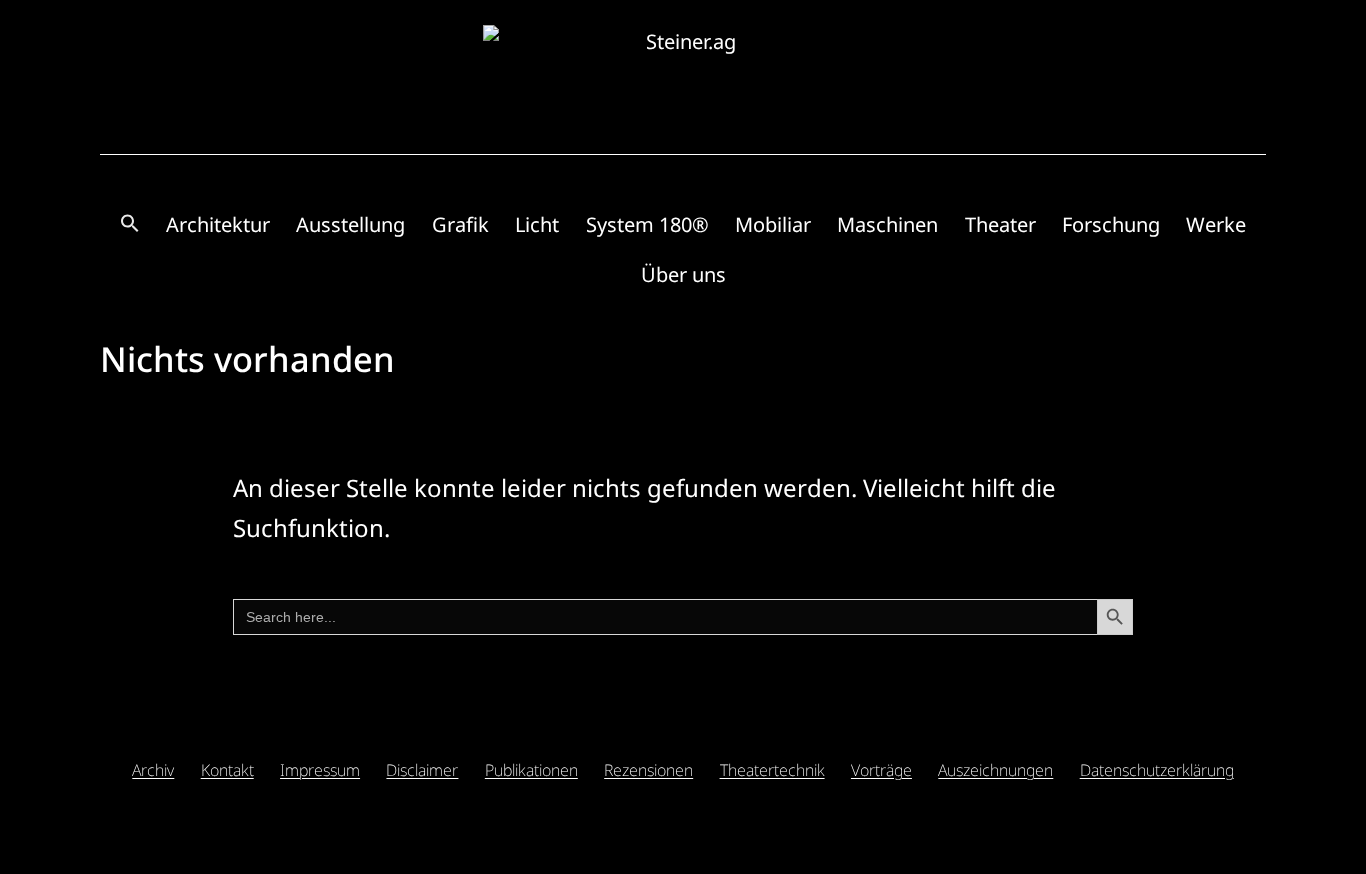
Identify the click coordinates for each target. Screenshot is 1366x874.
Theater (1000, 224)
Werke (1216, 224)
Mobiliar (773, 224)
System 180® (647, 224)
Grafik (460, 224)
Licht (537, 224)
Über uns (683, 274)
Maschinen (887, 224)
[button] (129, 224)
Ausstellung (350, 224)
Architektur (218, 224)
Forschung (1111, 224)
